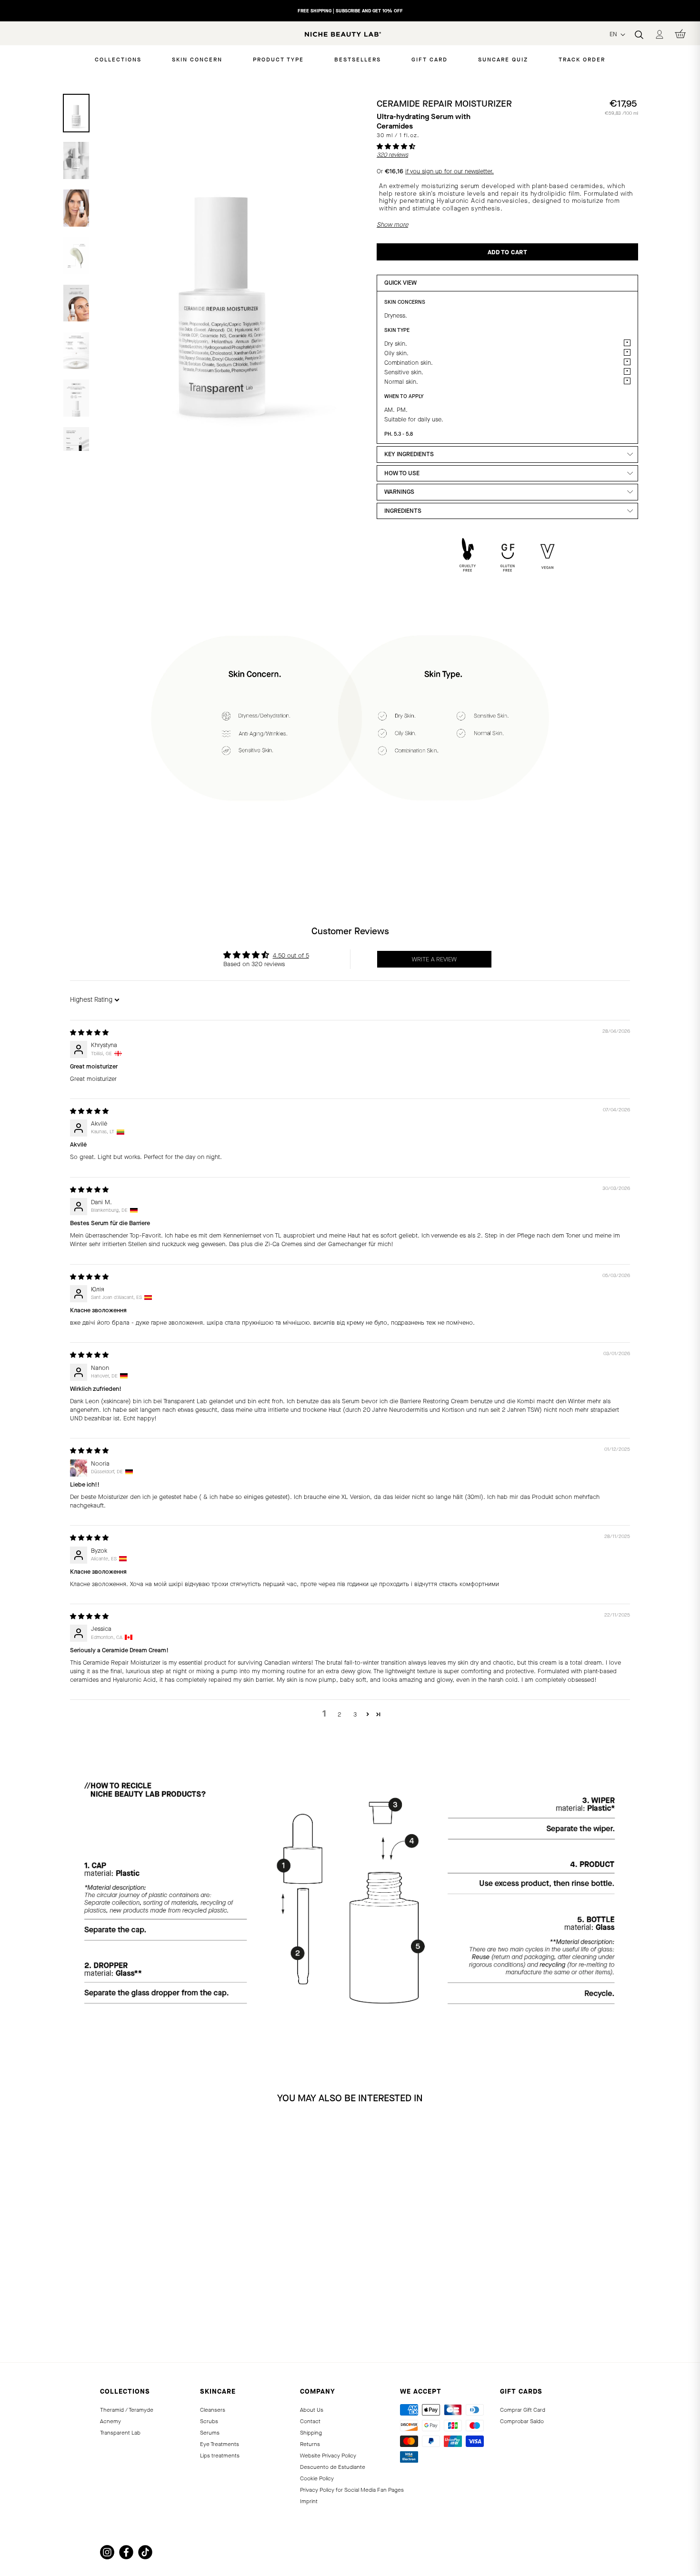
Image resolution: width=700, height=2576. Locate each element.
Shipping (311, 2433)
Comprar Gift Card (523, 2410)
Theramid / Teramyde (127, 2410)
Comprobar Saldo (522, 2421)
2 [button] (340, 1714)
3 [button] (355, 1714)
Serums (210, 2433)
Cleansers (213, 2410)
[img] (89, 1033)
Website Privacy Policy (328, 2456)
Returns (310, 2444)
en (614, 34)
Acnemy (110, 2421)
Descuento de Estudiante (333, 2467)
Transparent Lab (120, 2433)
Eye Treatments (220, 2444)
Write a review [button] (434, 959)
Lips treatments (220, 2456)
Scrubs (209, 2421)
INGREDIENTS (403, 511)
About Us (312, 2410)
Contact (310, 2421)
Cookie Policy (317, 2478)
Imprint (309, 2501)
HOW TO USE (402, 473)
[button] (396, 146)
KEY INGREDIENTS (409, 454)
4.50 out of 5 (291, 955)
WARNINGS (399, 492)
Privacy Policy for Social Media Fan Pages (352, 2490)
